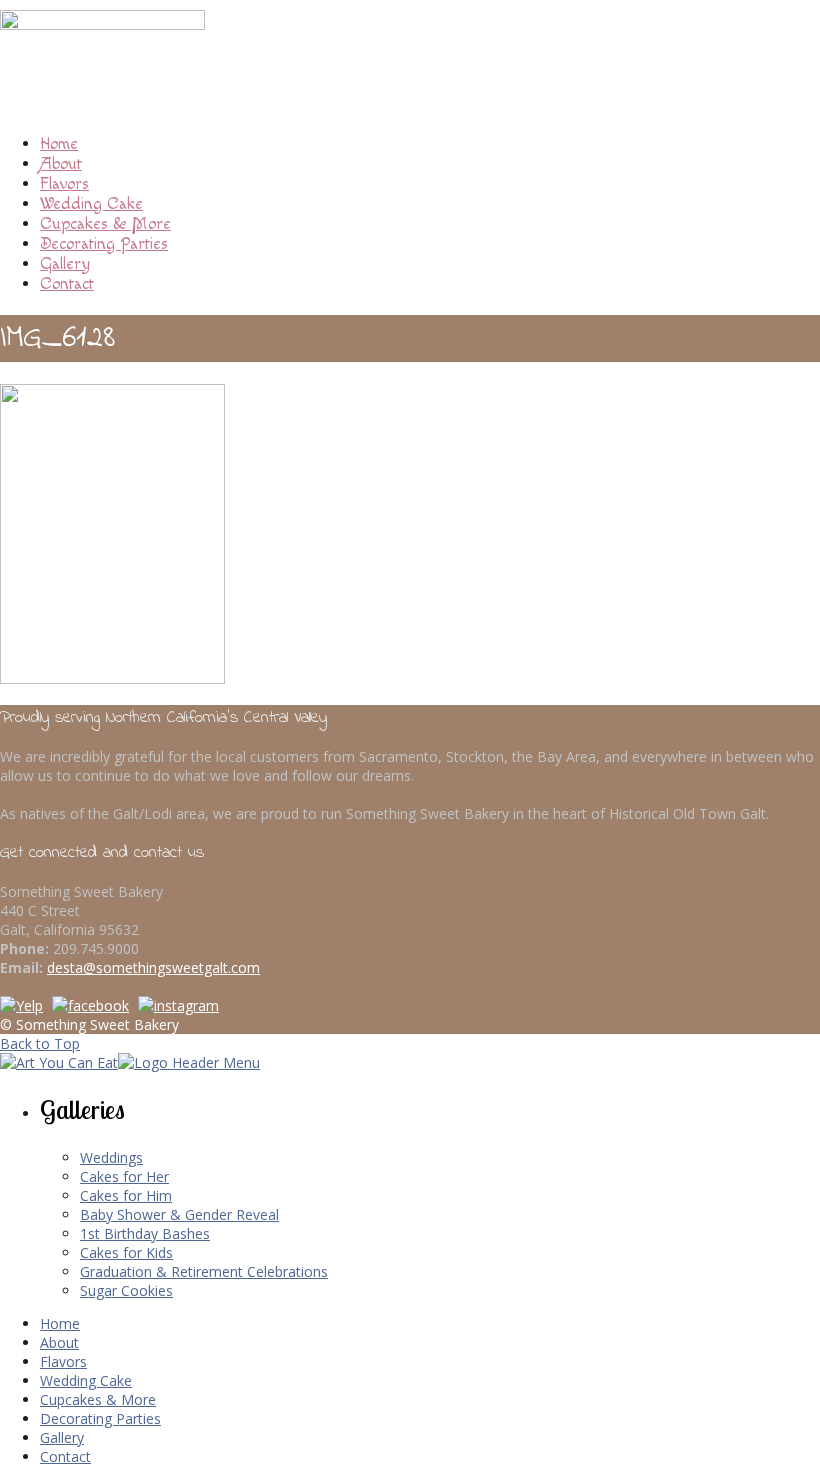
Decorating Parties (104, 244)
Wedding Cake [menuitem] (86, 1380)
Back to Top (40, 1043)
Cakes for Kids (126, 1252)
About (61, 164)
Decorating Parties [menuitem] (100, 1418)
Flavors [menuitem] (63, 1361)
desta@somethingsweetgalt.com (153, 967)
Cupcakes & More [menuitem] (98, 1399)
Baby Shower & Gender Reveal (179, 1214)
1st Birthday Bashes (145, 1233)
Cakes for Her (124, 1176)
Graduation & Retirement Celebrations (204, 1271)
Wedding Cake (91, 204)
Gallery (65, 264)
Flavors (64, 184)
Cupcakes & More (105, 224)
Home (59, 144)
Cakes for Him (126, 1195)
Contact (67, 284)
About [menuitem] (59, 1342)
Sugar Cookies (126, 1290)
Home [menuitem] (60, 1323)
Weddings (111, 1157)
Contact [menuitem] (65, 1456)
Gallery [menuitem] (62, 1437)
